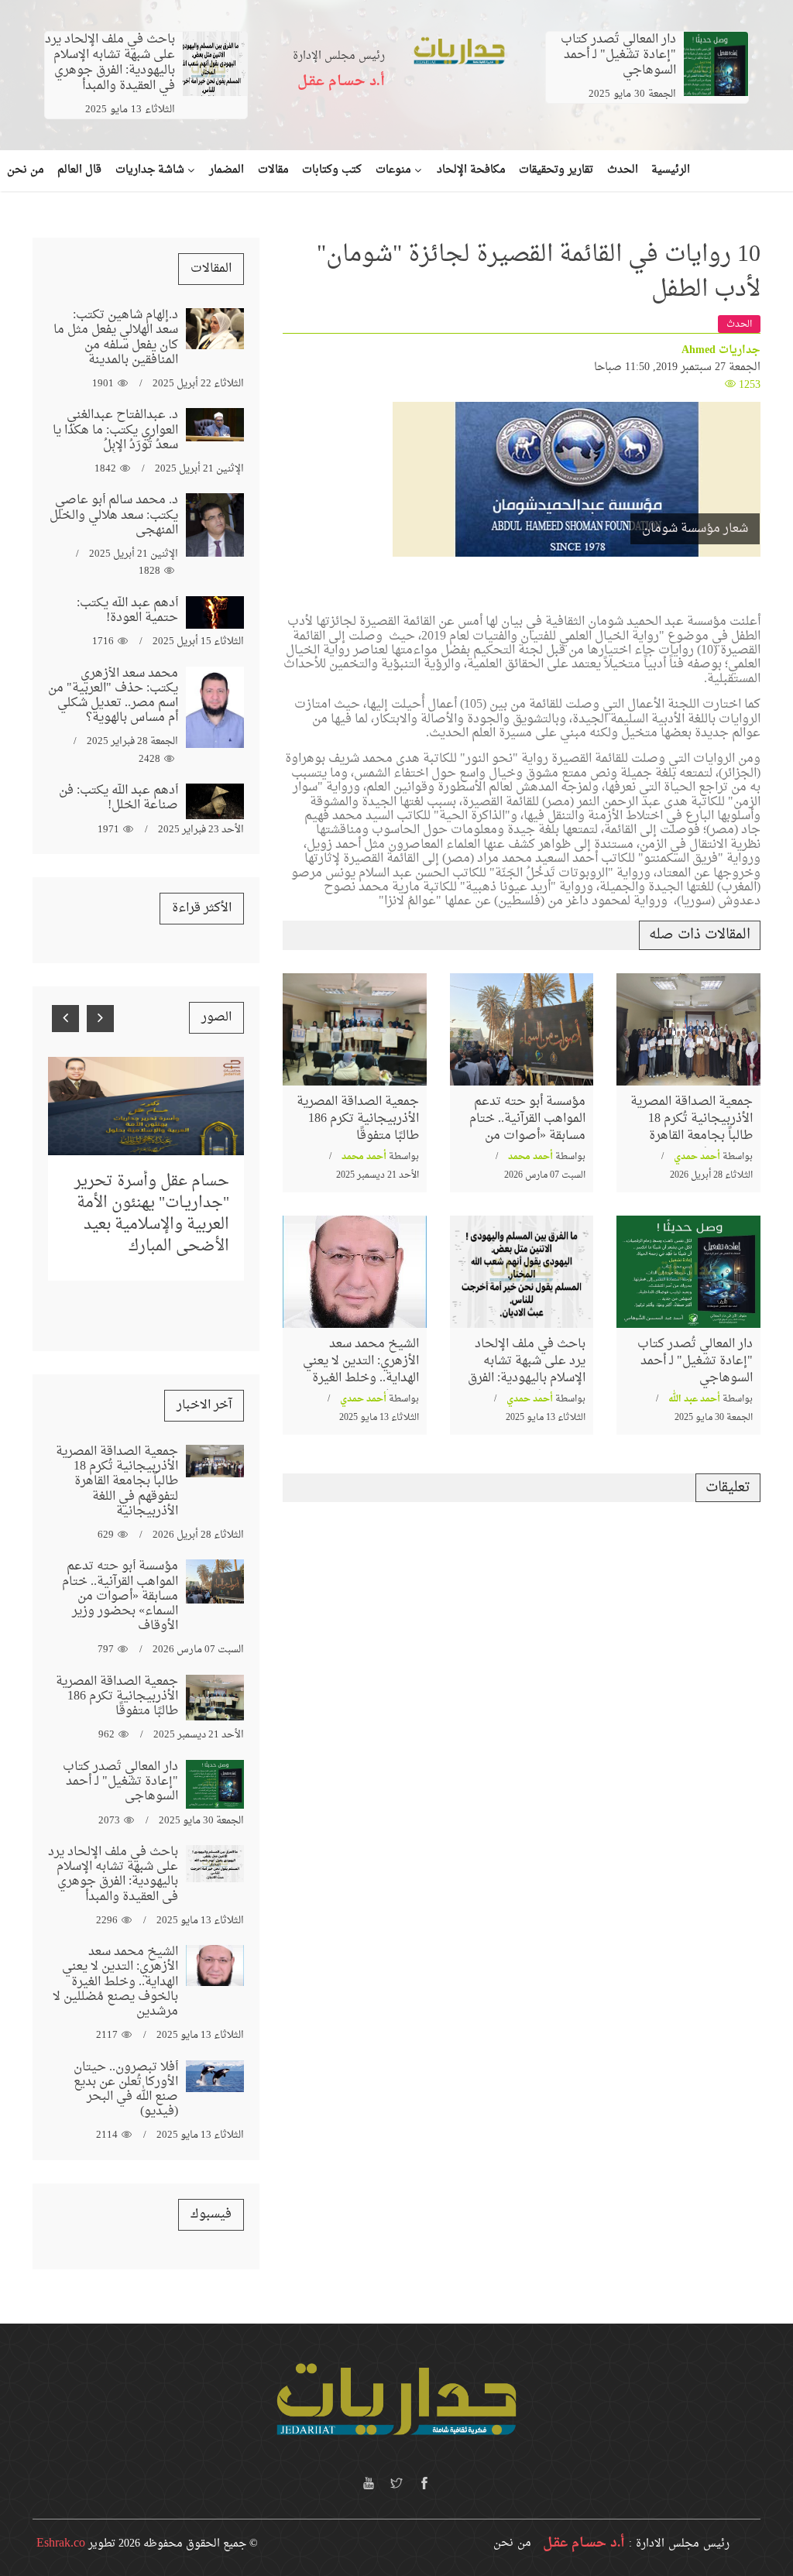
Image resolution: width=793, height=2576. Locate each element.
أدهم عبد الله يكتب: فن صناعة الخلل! (118, 798)
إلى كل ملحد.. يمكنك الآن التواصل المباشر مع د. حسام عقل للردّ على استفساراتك (147, 1191)
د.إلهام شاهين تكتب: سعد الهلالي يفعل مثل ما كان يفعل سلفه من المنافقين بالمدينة (116, 338)
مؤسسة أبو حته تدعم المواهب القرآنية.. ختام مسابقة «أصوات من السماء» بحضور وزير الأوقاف (527, 1137)
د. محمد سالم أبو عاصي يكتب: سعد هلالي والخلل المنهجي (114, 515)
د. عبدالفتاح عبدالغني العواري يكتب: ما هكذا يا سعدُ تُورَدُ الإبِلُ (115, 430)
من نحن (512, 2543)
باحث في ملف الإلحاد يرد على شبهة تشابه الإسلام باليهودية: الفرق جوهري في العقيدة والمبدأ (110, 63)
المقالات (211, 269)
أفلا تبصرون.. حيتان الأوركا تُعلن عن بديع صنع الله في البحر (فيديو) (126, 2090)
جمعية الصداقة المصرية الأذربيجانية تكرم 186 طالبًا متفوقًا (358, 1119)
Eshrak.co (61, 2543)
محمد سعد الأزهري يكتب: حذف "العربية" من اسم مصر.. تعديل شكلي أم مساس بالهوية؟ (113, 696)
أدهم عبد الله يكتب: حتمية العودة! (127, 611)
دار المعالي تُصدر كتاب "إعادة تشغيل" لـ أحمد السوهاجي (618, 55)
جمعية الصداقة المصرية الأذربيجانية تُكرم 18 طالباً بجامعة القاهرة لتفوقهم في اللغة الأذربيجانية (692, 1137)
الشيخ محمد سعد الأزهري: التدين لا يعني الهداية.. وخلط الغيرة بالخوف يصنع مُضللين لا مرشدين (356, 1379)
